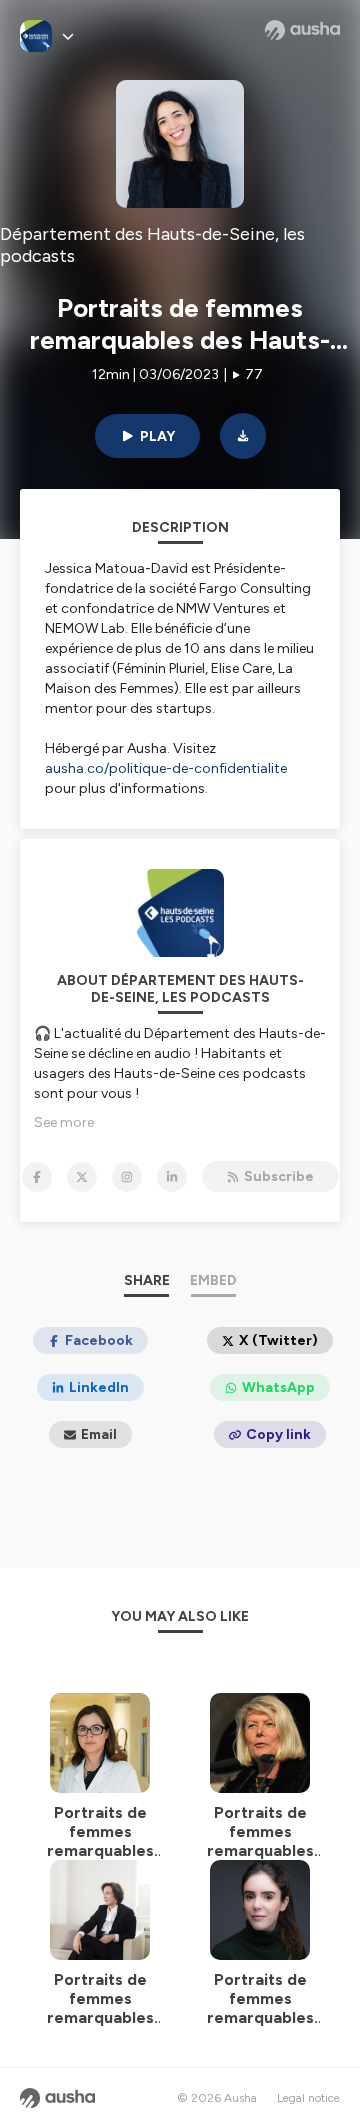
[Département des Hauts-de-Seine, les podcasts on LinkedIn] (172, 1177)
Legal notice (308, 2098)
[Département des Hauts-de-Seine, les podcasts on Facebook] (37, 1177)
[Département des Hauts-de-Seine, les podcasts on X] (82, 1177)
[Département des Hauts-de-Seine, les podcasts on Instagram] (127, 1177)
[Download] (243, 436)
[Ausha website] (302, 30)
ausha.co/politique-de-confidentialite (166, 768)
